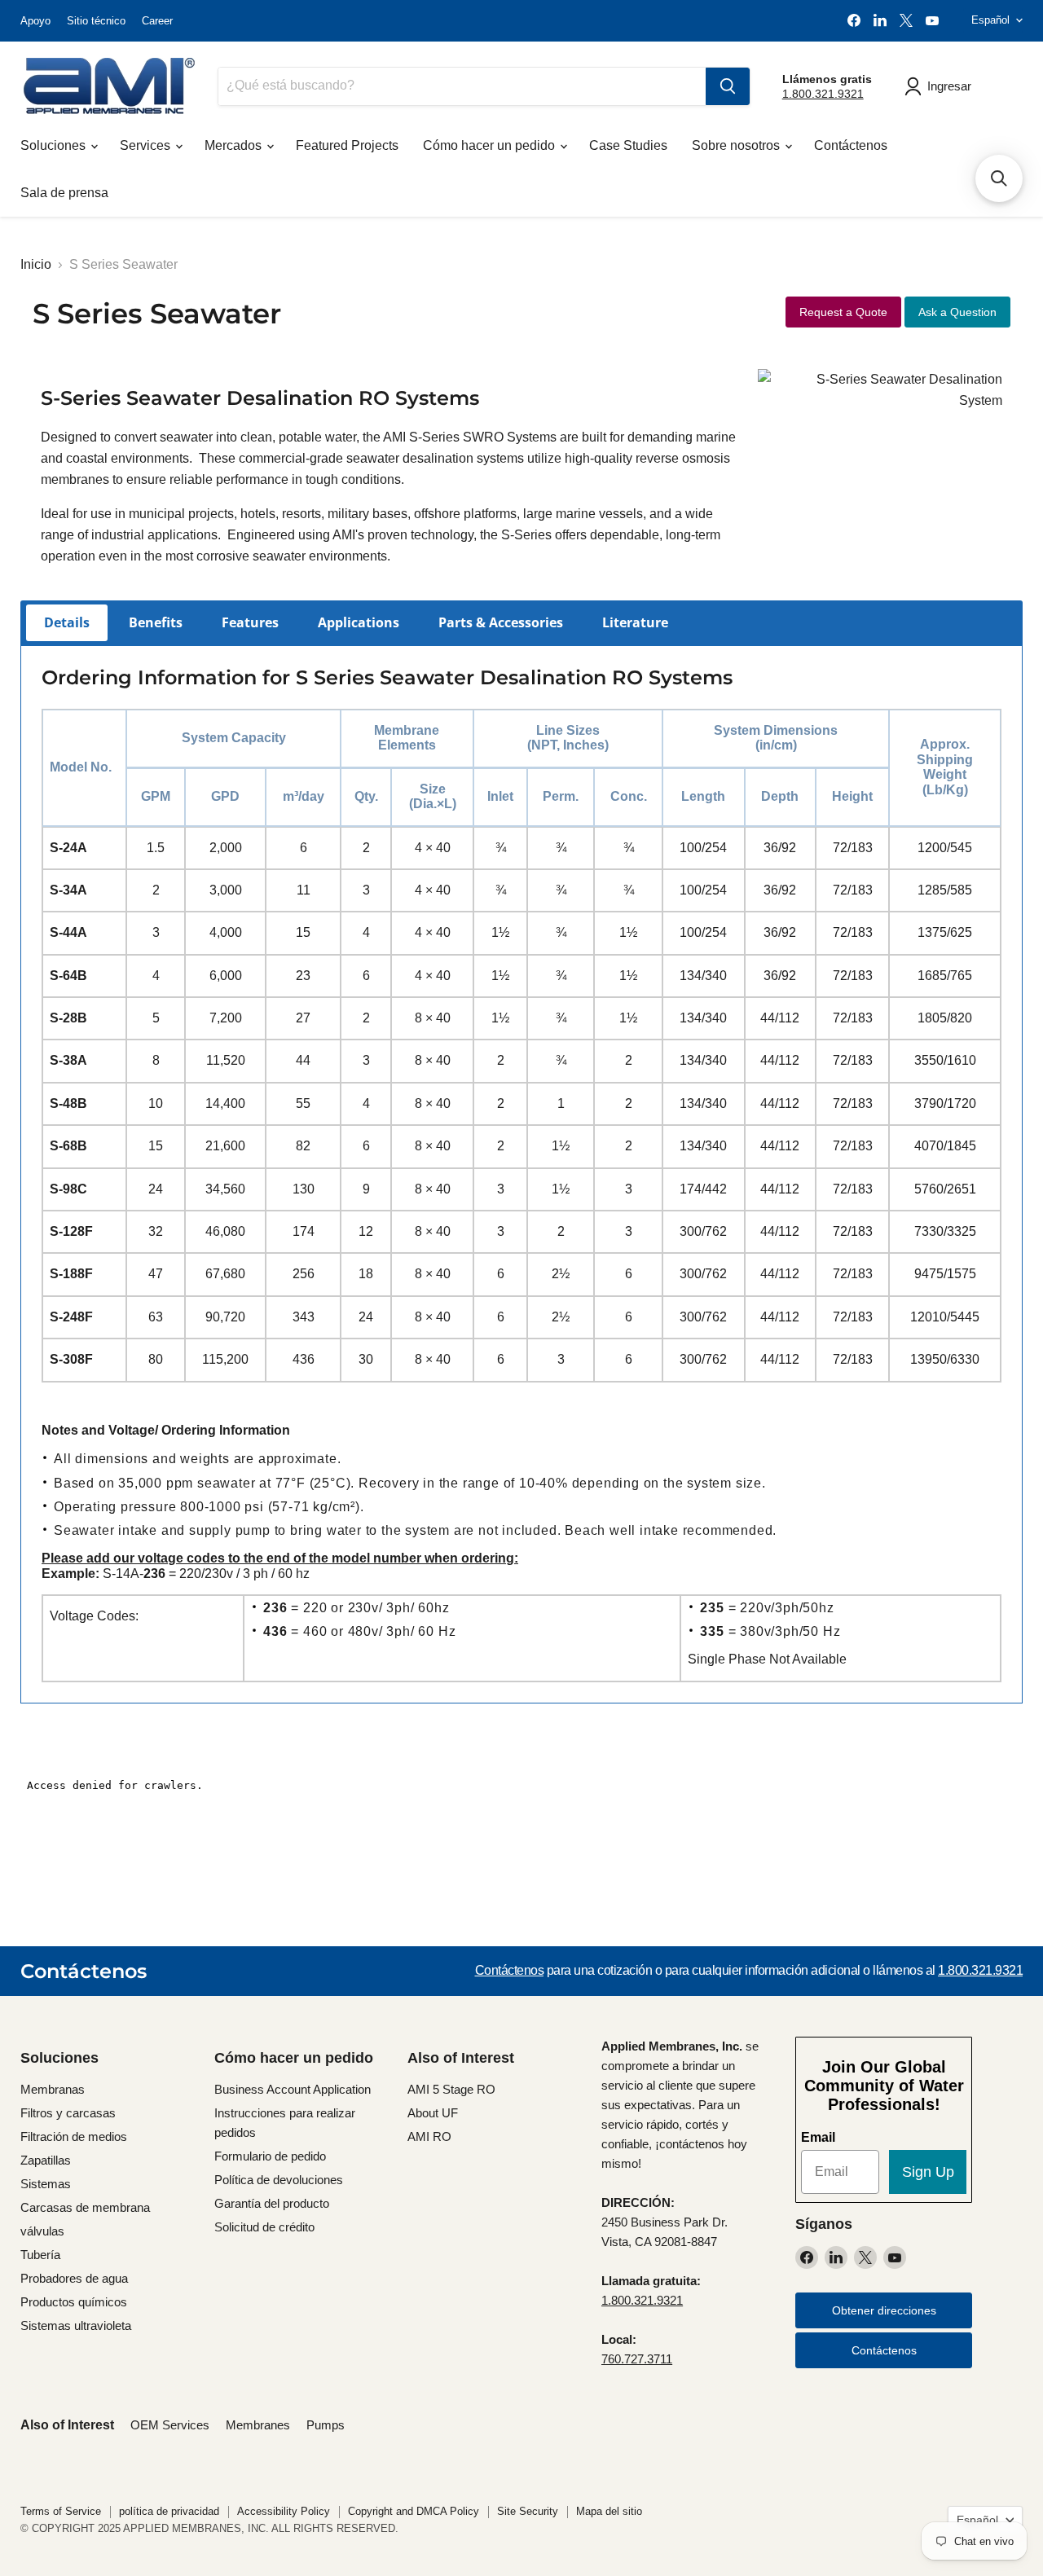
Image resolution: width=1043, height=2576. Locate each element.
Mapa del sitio (609, 2511)
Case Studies (628, 145)
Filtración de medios (74, 2136)
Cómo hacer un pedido (491, 145)
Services (147, 145)
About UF (433, 2113)
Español (990, 20)
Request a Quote (843, 312)
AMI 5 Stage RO (451, 2089)
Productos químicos (74, 2302)
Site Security (528, 2511)
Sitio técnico (96, 21)
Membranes (258, 2425)
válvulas (42, 2231)
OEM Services (170, 2425)
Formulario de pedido (270, 2156)
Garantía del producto (272, 2203)
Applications (359, 622)
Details (67, 622)
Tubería (40, 2255)
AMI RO (429, 2136)
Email (818, 2137)
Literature (635, 622)
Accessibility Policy (284, 2511)
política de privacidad (169, 2511)
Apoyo (35, 21)
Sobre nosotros (737, 145)
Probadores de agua (74, 2278)
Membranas (53, 2089)
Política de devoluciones (279, 2180)
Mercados (235, 145)
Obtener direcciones (884, 2310)
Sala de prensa (64, 193)
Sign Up (928, 2172)
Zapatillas (46, 2160)
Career (157, 21)
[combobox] (462, 86)
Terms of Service (61, 2511)
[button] (999, 178)
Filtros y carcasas (68, 2113)
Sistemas (46, 2184)
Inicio (36, 264)
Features (250, 622)
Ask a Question (957, 312)
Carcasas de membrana (85, 2207)
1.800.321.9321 (823, 94)
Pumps (326, 2425)
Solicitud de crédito (264, 2227)
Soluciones (55, 145)
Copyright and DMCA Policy (414, 2511)
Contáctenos (851, 145)
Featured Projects (347, 145)
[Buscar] (728, 86)
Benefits (156, 622)
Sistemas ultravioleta (76, 2325)
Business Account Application (293, 2089)
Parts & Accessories (501, 622)
